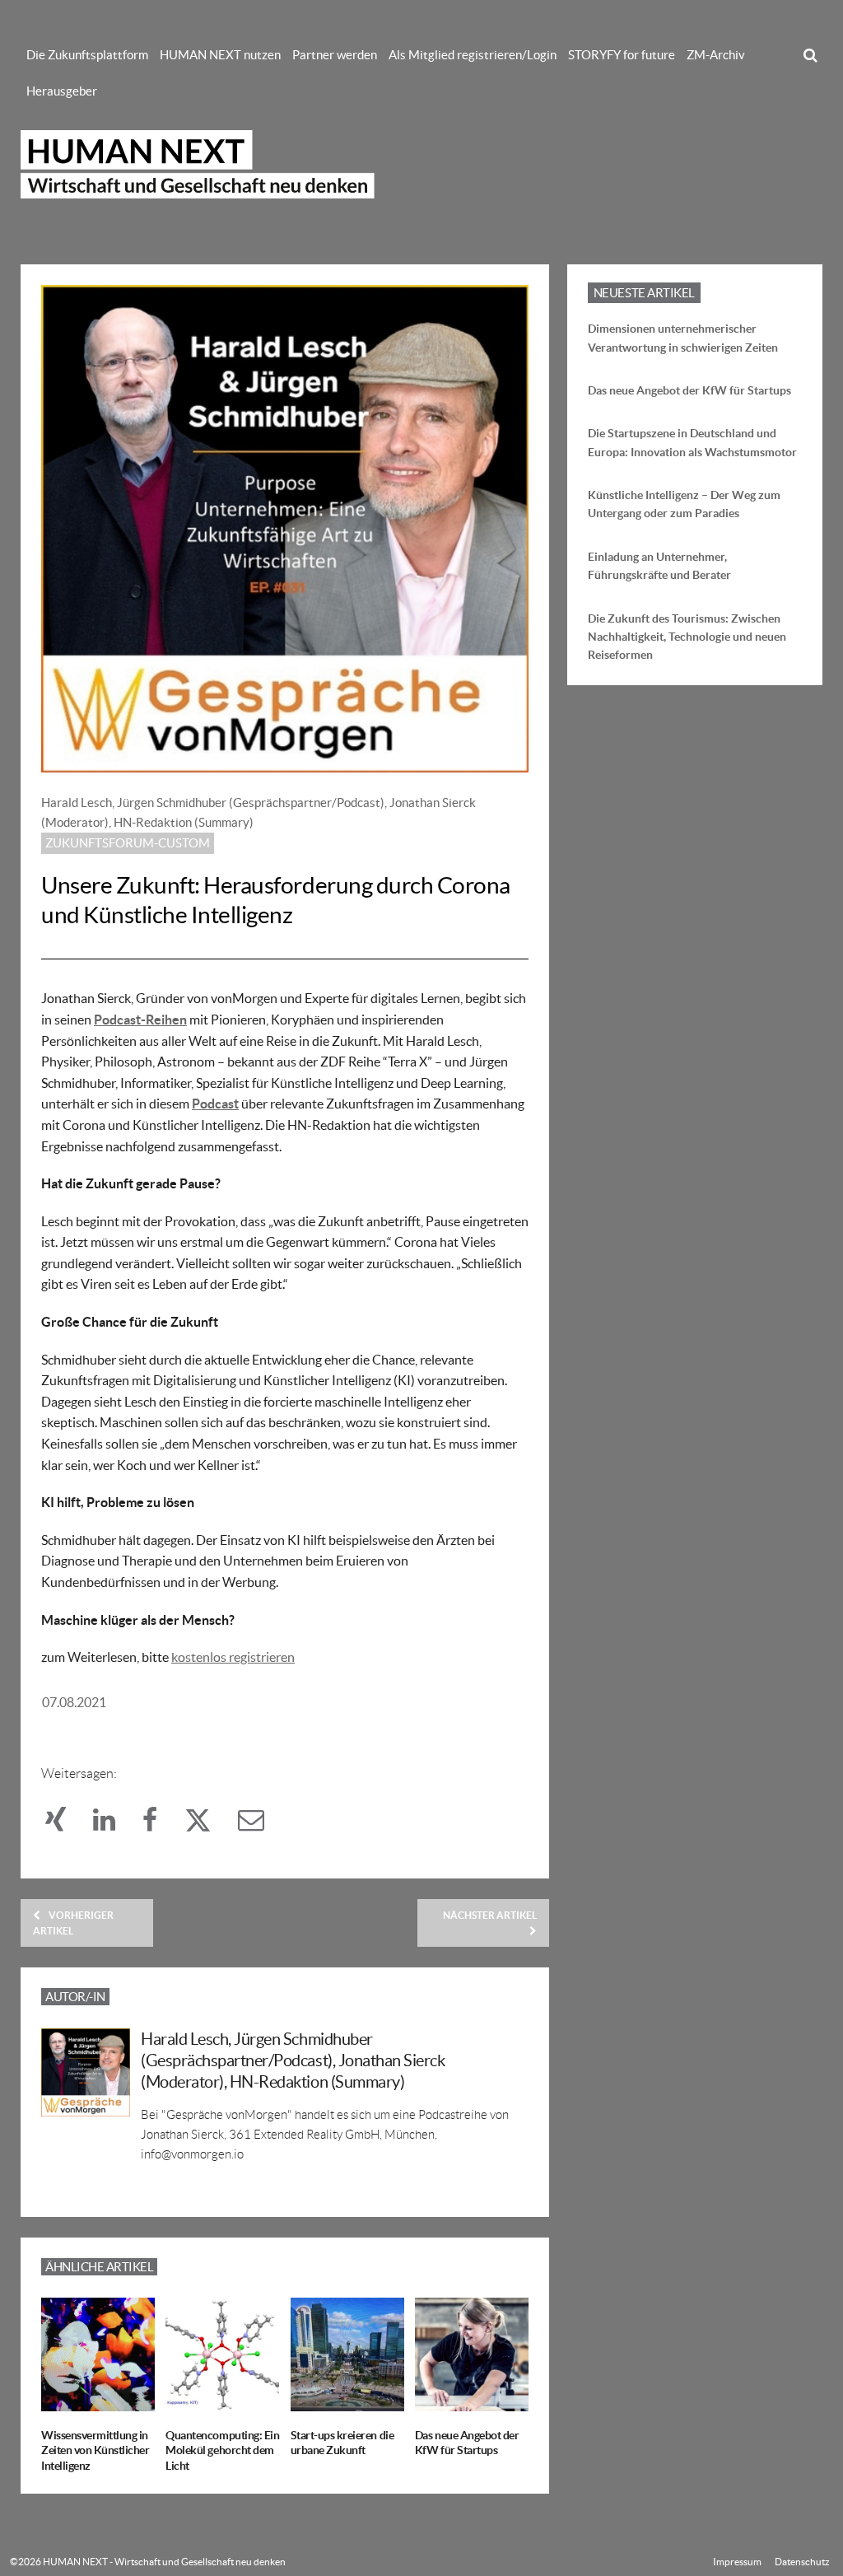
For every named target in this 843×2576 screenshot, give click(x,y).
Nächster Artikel (490, 1915)
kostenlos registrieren (233, 1657)
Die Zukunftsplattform (87, 55)
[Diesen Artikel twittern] (207, 1824)
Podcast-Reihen (140, 1020)
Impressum (737, 2562)
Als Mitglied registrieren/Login (473, 55)
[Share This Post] (65, 1824)
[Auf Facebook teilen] (159, 1824)
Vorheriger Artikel (73, 1923)
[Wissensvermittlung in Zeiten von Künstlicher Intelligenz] (98, 2401)
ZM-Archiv (716, 55)
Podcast (215, 1104)
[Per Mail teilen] (259, 1824)
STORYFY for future (622, 55)
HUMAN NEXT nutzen (220, 55)
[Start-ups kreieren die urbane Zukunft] (347, 2401)
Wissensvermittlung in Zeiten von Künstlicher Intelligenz (95, 2450)
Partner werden (335, 55)
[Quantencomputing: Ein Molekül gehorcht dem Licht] (222, 2401)
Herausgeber (62, 91)
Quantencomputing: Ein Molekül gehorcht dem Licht (222, 2450)
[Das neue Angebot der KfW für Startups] (472, 2401)
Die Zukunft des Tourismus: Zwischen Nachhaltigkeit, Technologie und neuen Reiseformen (687, 637)
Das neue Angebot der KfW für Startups (689, 390)
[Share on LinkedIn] (114, 1824)
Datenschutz (802, 2562)
